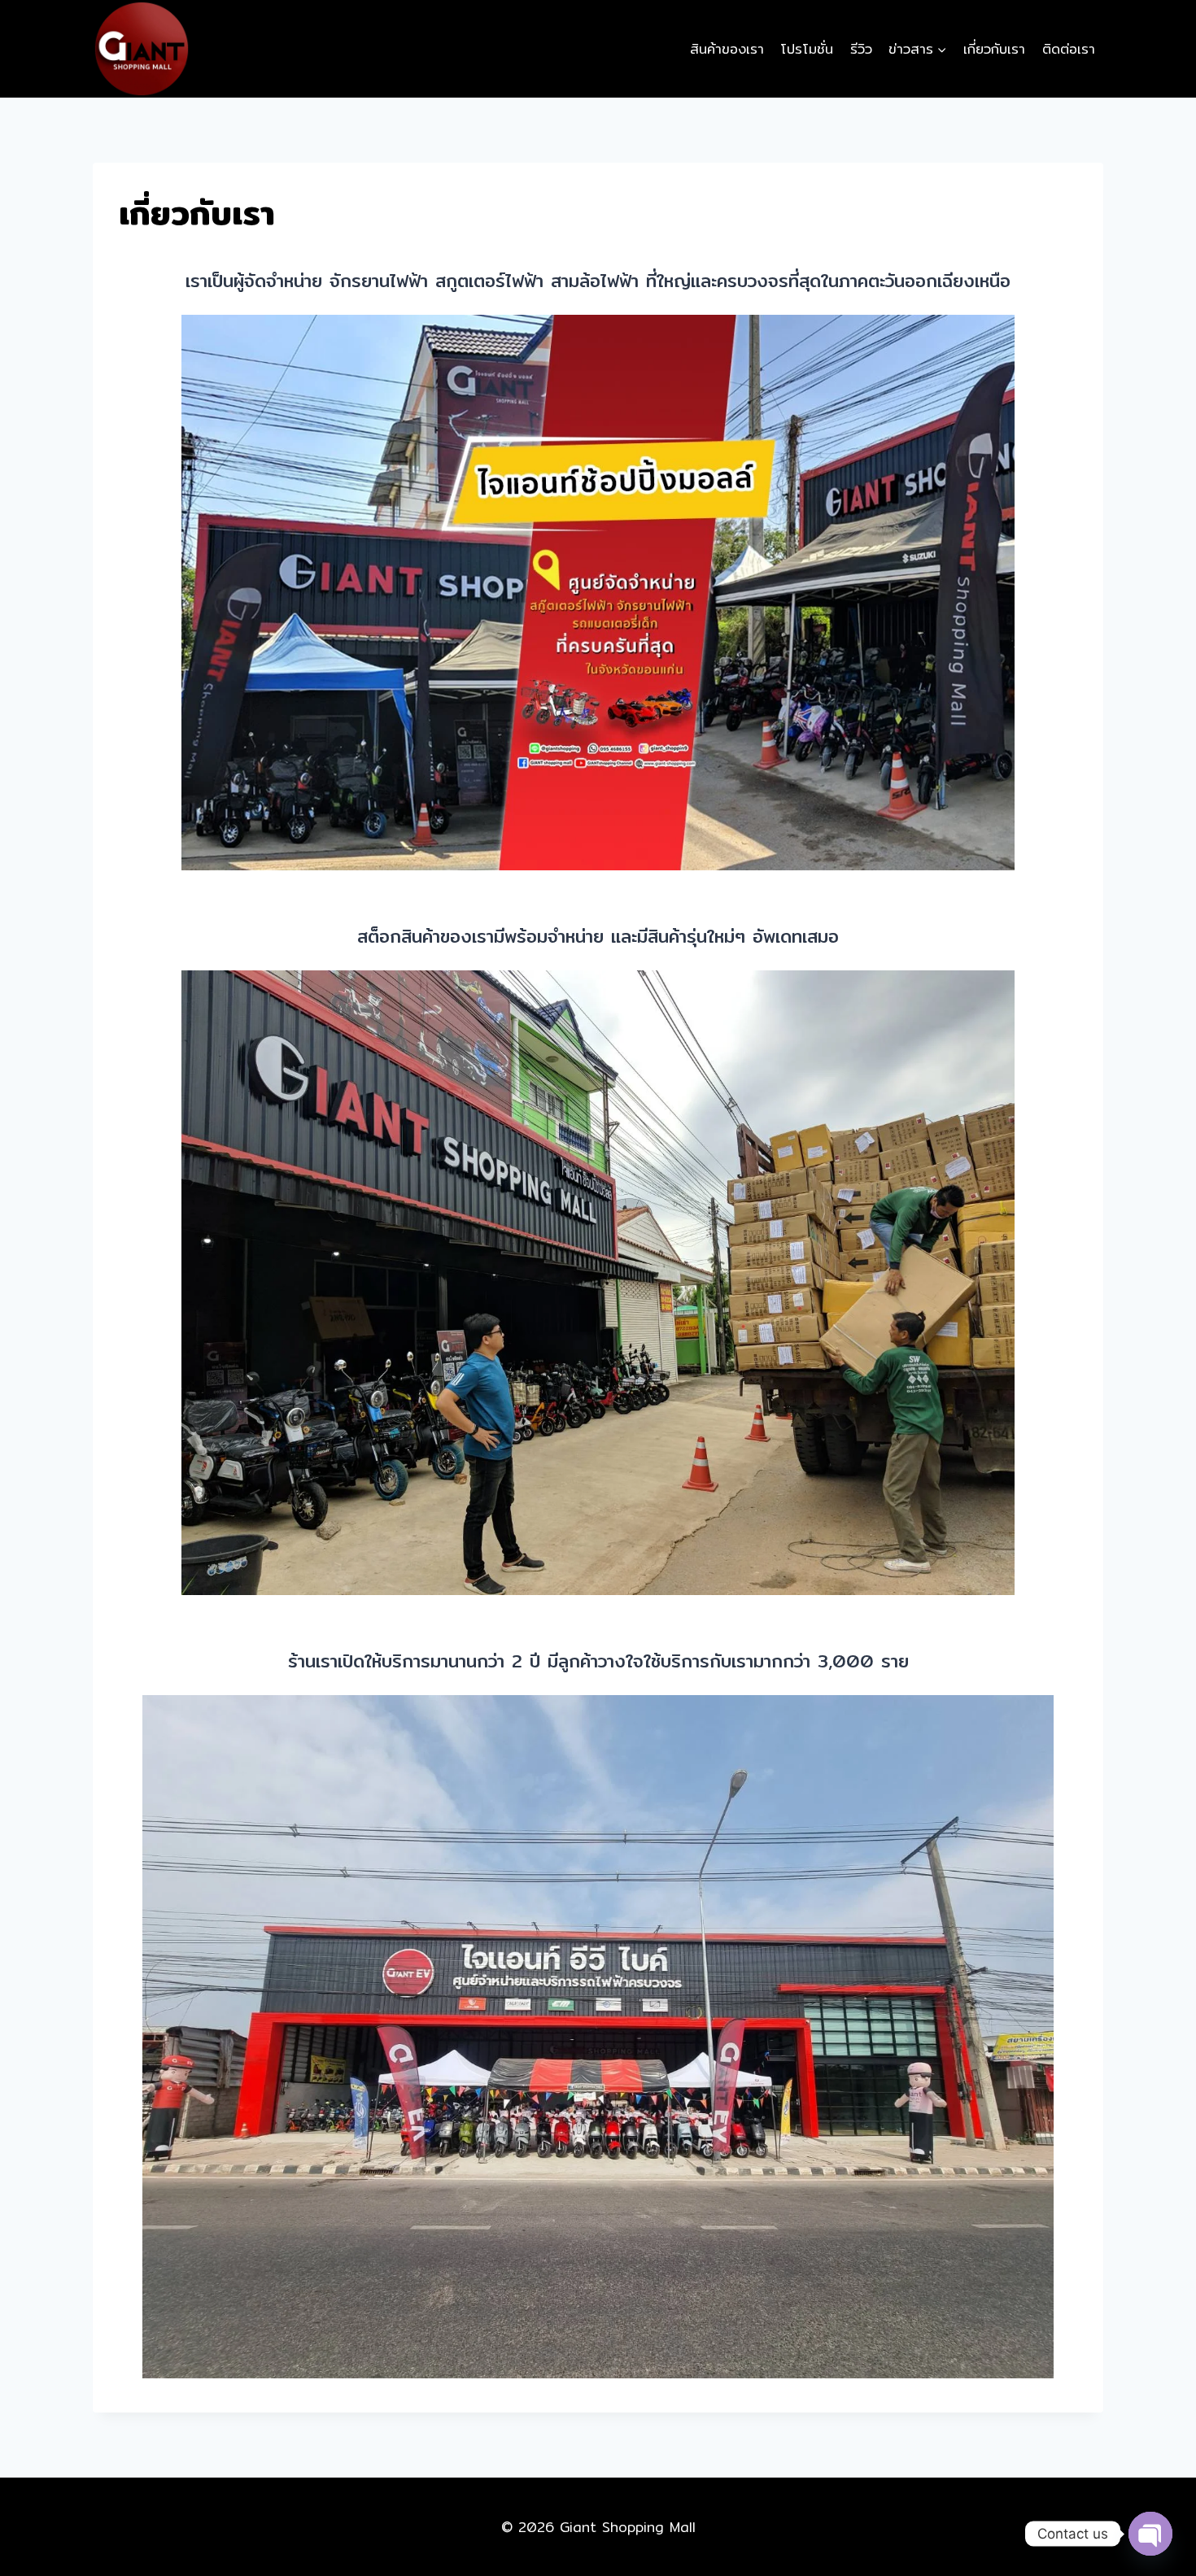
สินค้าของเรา (727, 48)
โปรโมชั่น (807, 48)
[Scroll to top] (1150, 2504)
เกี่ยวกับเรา (994, 48)
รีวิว (861, 48)
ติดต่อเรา (1069, 48)
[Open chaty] (1150, 2534)
